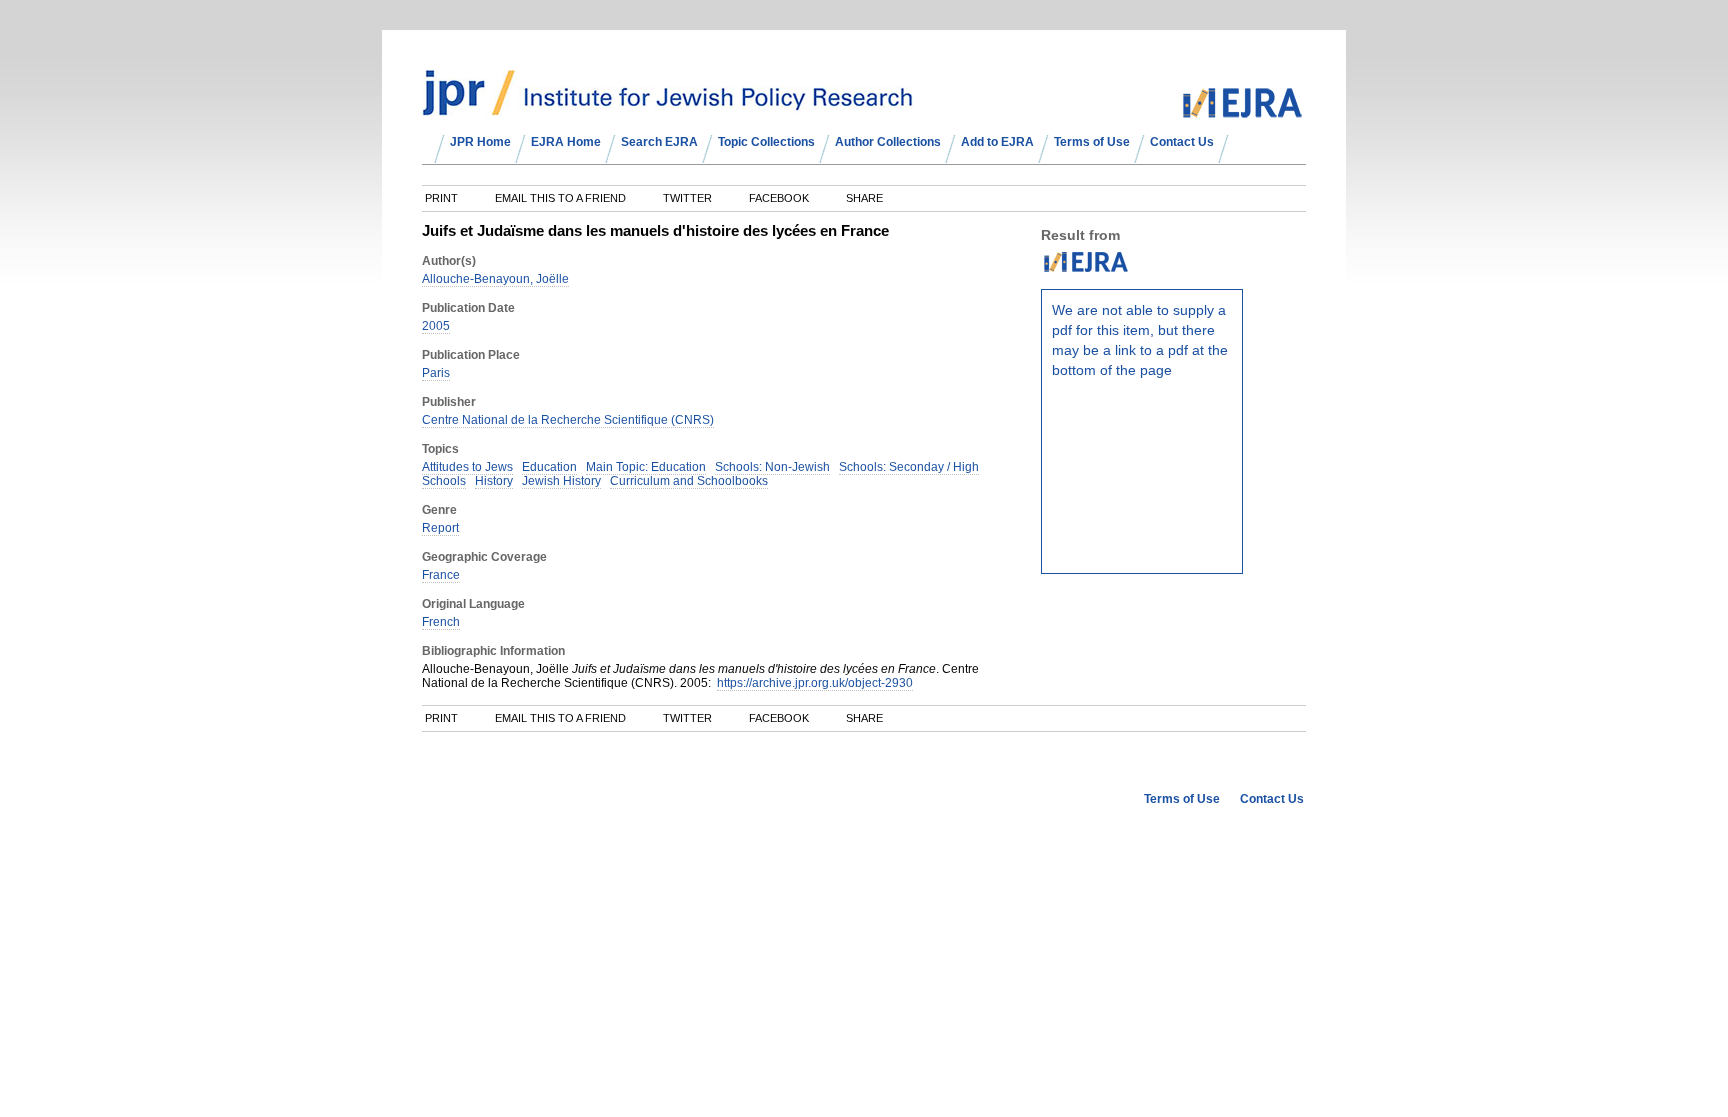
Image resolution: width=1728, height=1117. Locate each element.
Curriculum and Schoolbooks (689, 481)
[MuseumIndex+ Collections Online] (667, 107)
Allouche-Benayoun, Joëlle (495, 279)
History (494, 481)
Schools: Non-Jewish (772, 467)
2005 (436, 326)
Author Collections (888, 142)
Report (440, 528)
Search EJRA (659, 142)
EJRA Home (566, 142)
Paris (436, 373)
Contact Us (1182, 142)
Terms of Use (1092, 142)
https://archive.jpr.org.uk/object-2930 (815, 683)
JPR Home (480, 142)
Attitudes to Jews (467, 467)
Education (549, 467)
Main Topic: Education (646, 467)
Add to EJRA (997, 142)
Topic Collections (766, 142)
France (441, 575)
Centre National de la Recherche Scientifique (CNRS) (568, 420)
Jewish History (561, 481)
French (441, 622)
